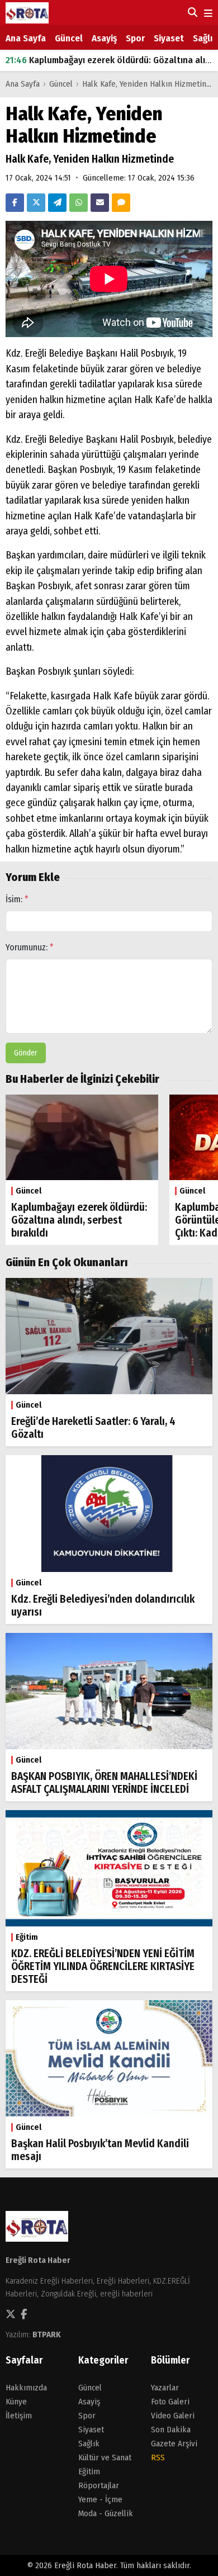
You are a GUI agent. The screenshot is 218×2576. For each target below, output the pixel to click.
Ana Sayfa (26, 38)
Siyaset (169, 38)
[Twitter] (36, 203)
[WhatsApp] (79, 203)
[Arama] (191, 12)
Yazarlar (165, 2388)
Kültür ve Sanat (105, 2457)
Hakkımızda (26, 2388)
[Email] (100, 203)
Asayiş (104, 38)
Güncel (69, 38)
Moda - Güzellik (106, 2513)
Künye (16, 2402)
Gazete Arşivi (174, 2444)
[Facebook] (15, 203)
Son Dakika (171, 2430)
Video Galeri (173, 2416)
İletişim (19, 2416)
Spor (135, 38)
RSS (158, 2457)
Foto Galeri (170, 2402)
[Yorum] (121, 203)
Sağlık (205, 38)
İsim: (17, 899)
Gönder (26, 1053)
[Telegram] (57, 203)
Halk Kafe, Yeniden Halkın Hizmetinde (149, 84)
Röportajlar (99, 2485)
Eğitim (89, 2471)
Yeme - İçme (100, 2499)
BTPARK (47, 2334)
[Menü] (207, 14)
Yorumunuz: (30, 947)
